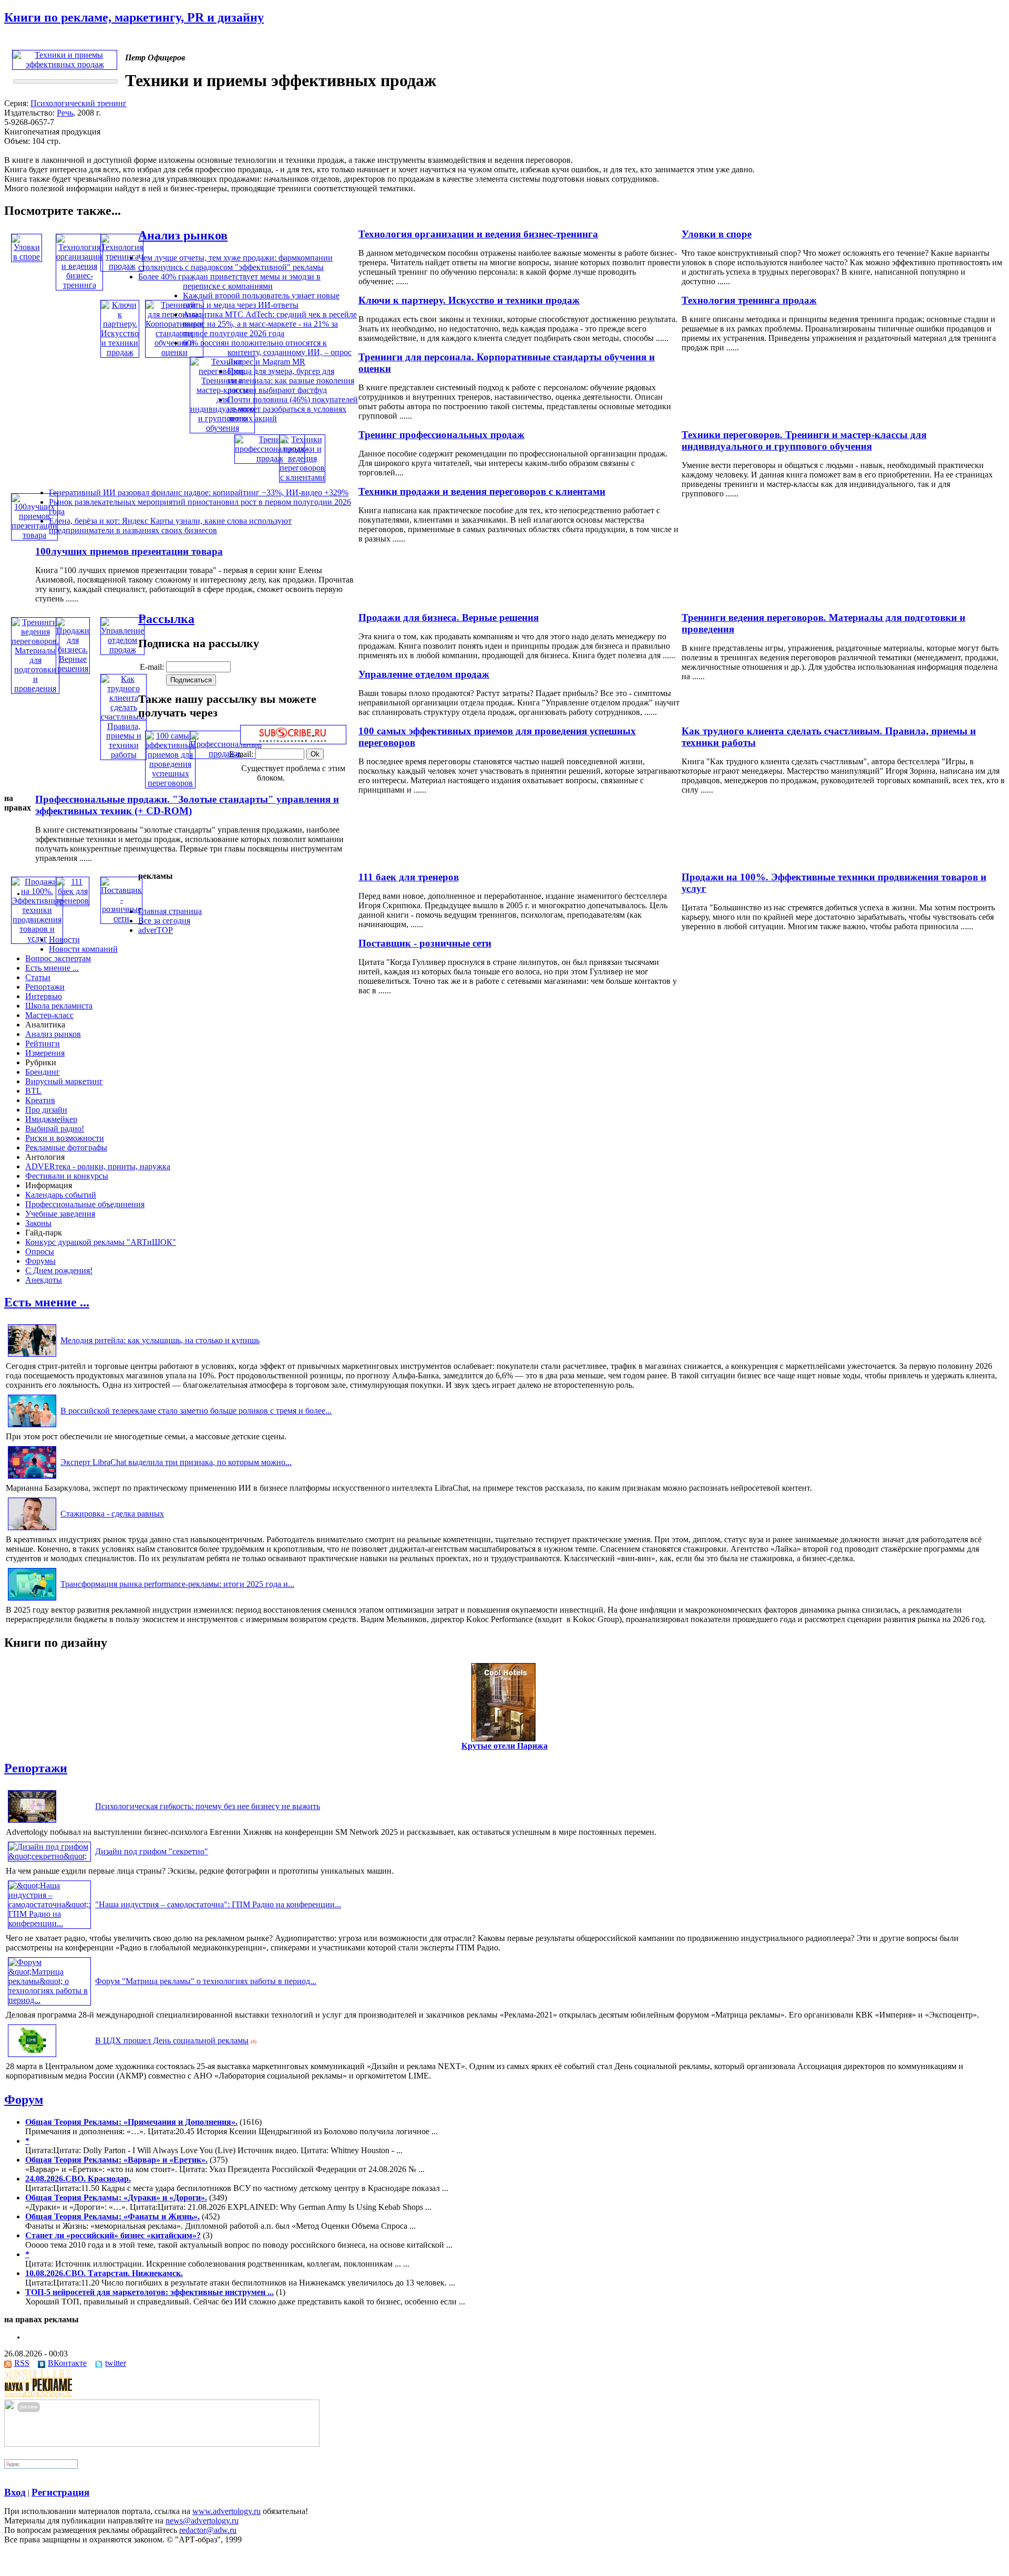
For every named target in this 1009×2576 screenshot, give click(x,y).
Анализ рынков (183, 235)
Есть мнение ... (52, 968)
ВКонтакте (67, 2363)
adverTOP (156, 930)
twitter (116, 2363)
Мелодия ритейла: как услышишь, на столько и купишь (160, 1340)
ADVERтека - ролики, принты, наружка (98, 1166)
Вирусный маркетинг (64, 1081)
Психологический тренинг (79, 103)
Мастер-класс (49, 1015)
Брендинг (43, 1072)
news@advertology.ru (202, 2521)
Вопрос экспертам (58, 958)
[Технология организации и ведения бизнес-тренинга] (79, 285)
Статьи (38, 977)
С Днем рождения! (59, 1270)
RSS (22, 2363)
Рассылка (166, 619)
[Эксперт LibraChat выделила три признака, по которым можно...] (32, 1478)
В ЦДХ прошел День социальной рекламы (172, 2040)
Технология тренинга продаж (749, 300)
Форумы (40, 1261)
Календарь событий (61, 1195)
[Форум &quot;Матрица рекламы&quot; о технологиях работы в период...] (49, 2000)
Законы (38, 1223)
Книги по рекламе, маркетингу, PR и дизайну (134, 17)
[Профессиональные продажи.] (225, 754)
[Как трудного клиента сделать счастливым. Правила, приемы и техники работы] (123, 755)
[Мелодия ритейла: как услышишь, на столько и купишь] (32, 1357)
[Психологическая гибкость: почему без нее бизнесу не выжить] (32, 1822)
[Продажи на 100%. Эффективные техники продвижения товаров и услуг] (37, 938)
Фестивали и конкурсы (67, 1176)
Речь (65, 113)
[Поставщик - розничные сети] (121, 918)
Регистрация (60, 2492)
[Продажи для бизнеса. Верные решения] (73, 668)
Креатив (40, 1100)
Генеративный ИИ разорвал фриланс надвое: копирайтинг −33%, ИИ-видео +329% (199, 492)
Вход (15, 2492)
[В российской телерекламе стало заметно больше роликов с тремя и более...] (32, 1427)
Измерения (45, 1053)
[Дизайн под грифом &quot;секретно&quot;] (49, 1856)
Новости (64, 939)
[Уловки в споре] (27, 257)
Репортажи (45, 987)
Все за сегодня (164, 921)
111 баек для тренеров (409, 877)
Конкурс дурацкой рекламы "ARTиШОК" (101, 1242)
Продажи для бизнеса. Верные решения (449, 617)
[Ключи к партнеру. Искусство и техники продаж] (120, 352)
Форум (24, 2100)
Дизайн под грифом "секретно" (152, 1851)
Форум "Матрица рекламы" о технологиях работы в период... (206, 1981)
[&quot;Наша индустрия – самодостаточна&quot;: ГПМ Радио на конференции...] (49, 1923)
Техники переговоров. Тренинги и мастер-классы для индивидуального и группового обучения (804, 440)
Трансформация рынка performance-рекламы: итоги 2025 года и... (177, 1584)
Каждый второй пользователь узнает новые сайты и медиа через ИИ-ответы (261, 300)
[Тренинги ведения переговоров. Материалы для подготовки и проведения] (35, 688)
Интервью (44, 996)
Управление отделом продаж (424, 674)
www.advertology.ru (226, 2511)
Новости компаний (83, 949)
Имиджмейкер (51, 1119)
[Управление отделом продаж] (122, 650)
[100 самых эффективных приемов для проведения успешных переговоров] (170, 783)
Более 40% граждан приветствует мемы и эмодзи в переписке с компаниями (229, 281)
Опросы (40, 1251)
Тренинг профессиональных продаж (441, 435)
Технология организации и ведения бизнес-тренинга (478, 234)
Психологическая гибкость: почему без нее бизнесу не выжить (208, 1806)
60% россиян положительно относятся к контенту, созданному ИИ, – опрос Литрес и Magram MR (267, 352)
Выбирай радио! (55, 1129)
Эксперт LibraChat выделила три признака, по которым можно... (176, 1462)
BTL (33, 1091)
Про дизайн (46, 1110)
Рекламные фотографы (66, 1147)
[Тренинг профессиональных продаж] (270, 458)
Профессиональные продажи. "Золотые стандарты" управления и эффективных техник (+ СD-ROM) (187, 805)
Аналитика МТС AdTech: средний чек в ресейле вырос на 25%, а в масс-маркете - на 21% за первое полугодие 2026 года (270, 324)
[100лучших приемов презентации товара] (34, 535)
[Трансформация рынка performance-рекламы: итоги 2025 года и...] (32, 1600)
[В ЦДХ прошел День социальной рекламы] (32, 2057)
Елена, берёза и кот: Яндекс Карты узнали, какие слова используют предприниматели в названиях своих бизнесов (170, 526)
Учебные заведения (60, 1214)
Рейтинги (43, 1043)
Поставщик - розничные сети (425, 943)
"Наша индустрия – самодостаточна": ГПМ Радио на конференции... (218, 1904)
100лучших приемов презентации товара (129, 551)
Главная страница (170, 911)
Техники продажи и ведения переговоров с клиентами (482, 491)
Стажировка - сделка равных (112, 1514)
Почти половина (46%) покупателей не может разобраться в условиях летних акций (293, 409)
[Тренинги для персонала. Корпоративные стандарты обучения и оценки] (174, 352)
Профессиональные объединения (85, 1204)
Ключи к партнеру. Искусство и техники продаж (469, 300)
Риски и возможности (65, 1138)
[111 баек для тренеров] (73, 901)
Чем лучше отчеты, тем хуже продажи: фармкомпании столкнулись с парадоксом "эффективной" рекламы (235, 262)
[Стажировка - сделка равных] (32, 1530)
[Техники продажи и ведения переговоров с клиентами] (302, 477)
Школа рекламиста (59, 1006)
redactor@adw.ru (208, 2530)
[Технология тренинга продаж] (122, 266)
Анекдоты (44, 1280)
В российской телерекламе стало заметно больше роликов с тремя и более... (196, 1411)
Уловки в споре (717, 234)
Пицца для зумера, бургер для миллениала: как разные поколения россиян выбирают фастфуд (291, 381)
